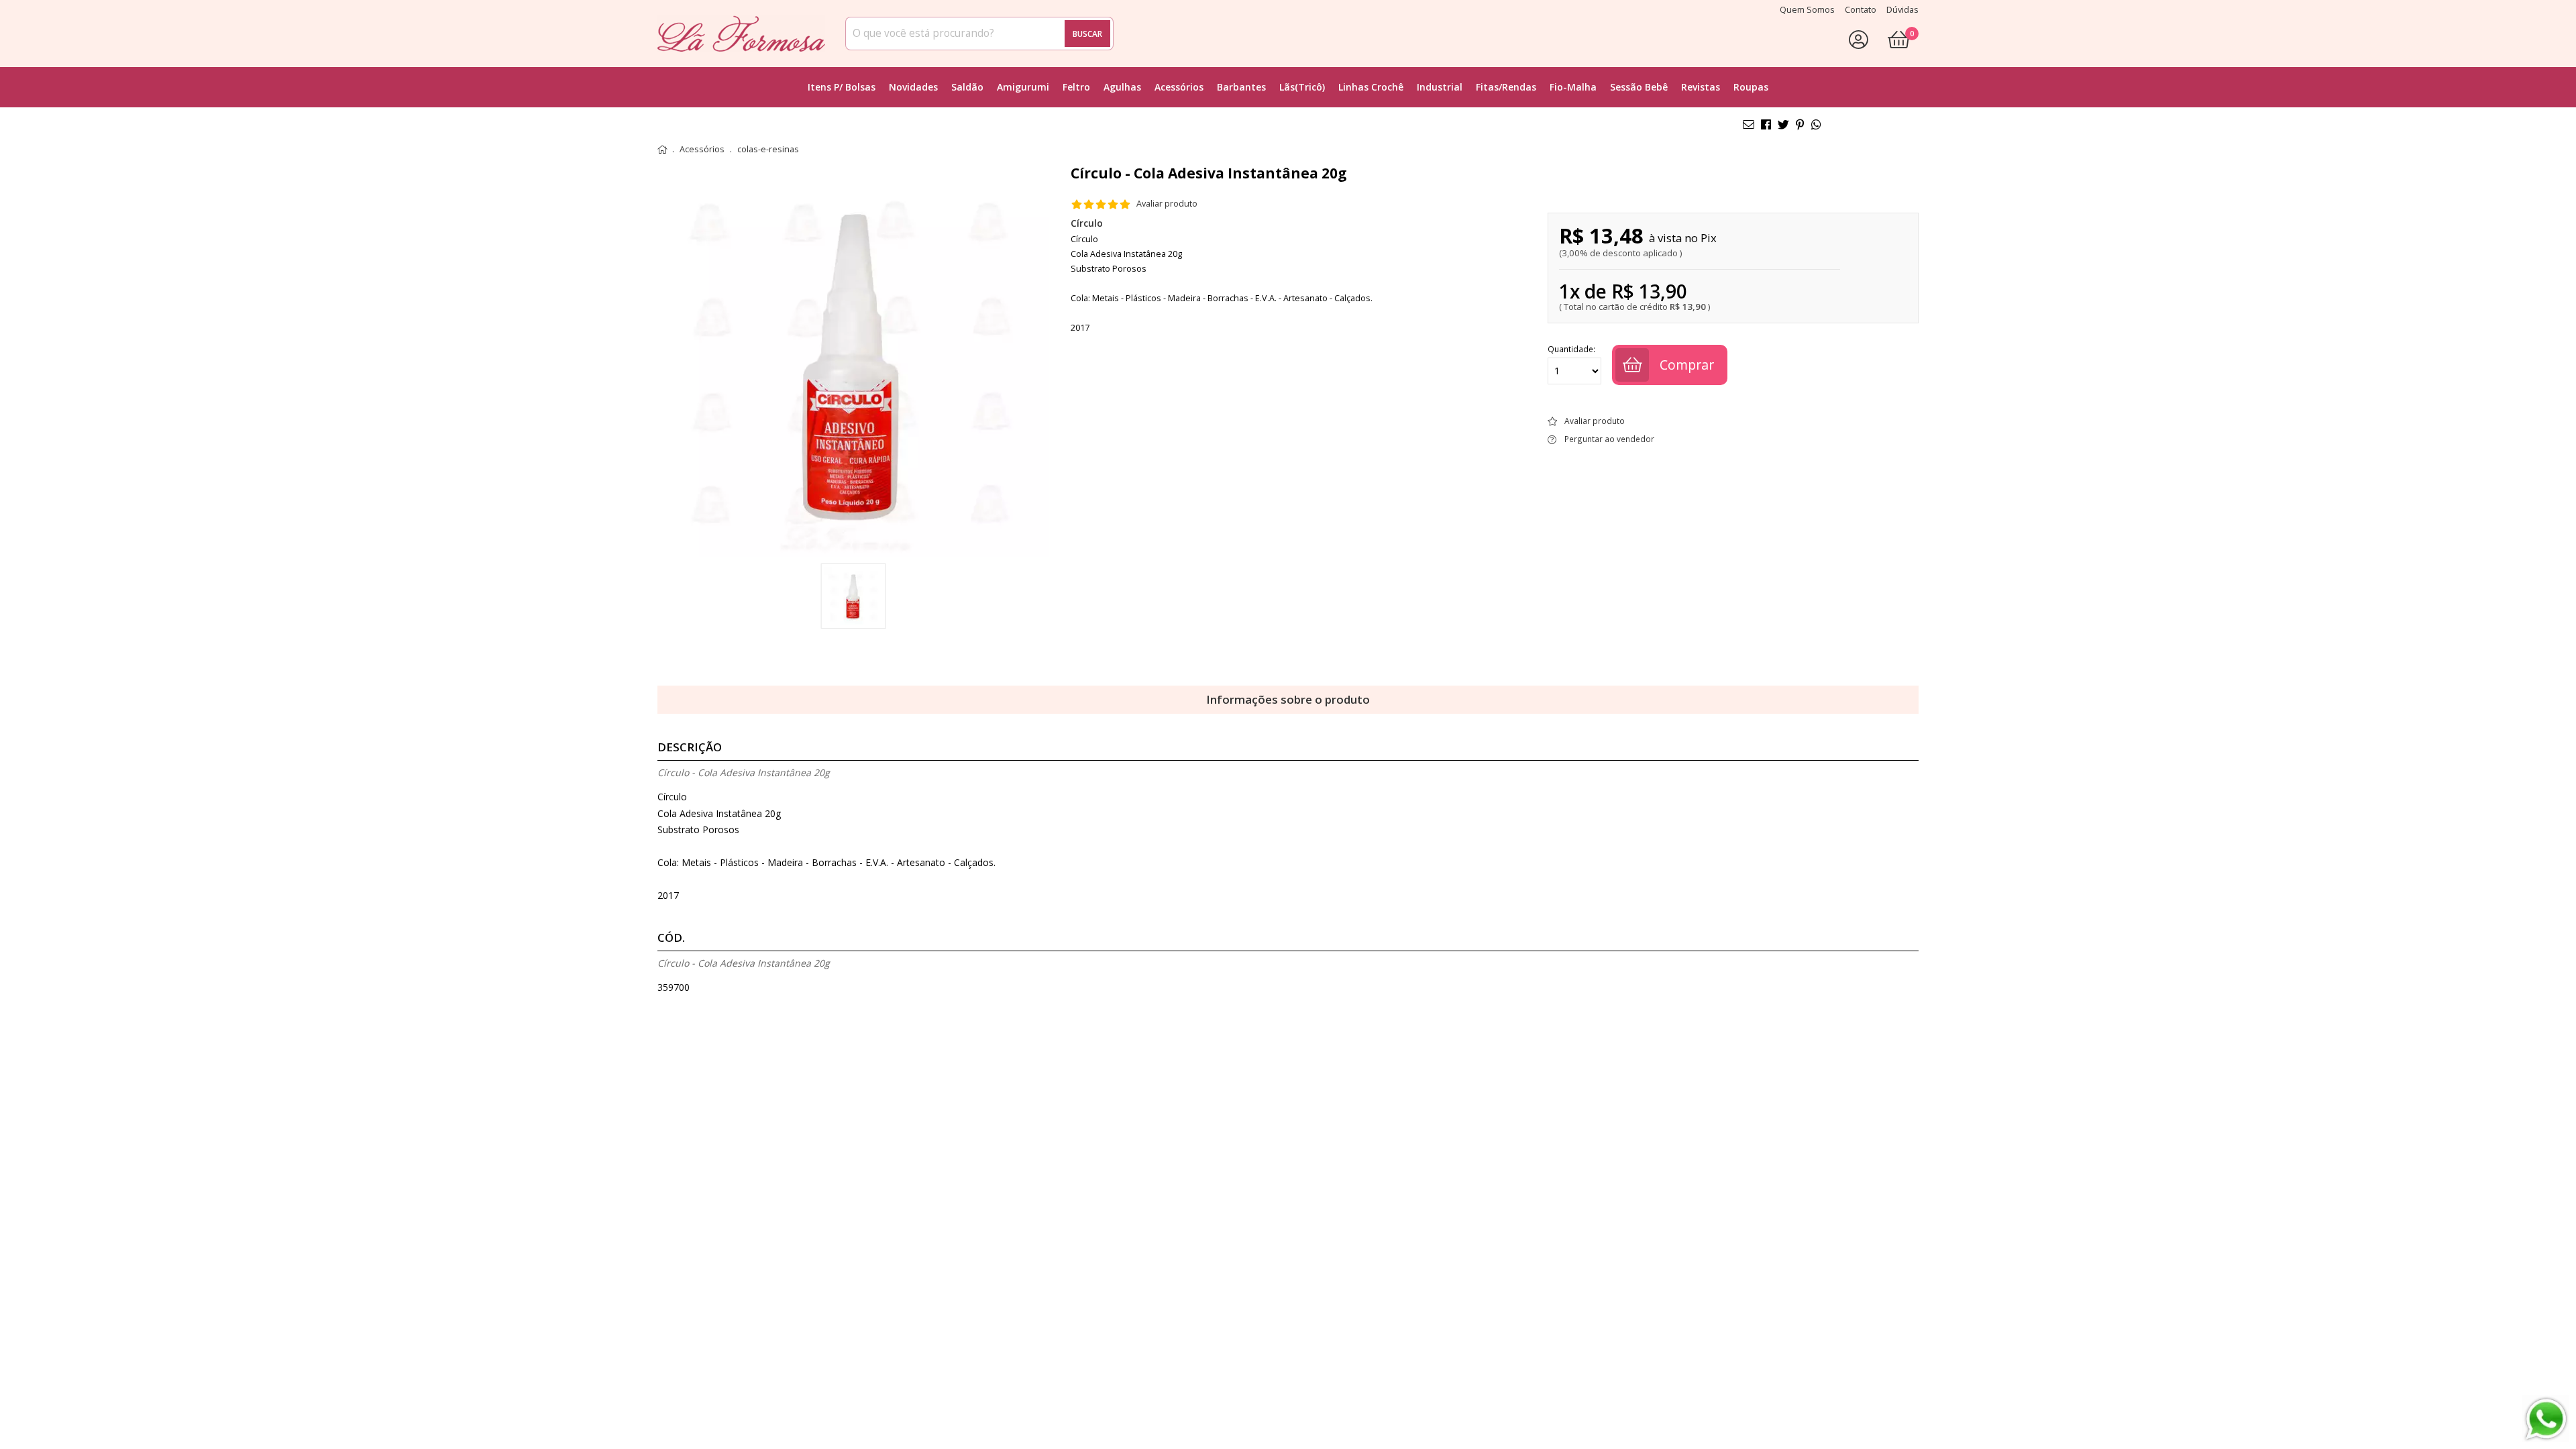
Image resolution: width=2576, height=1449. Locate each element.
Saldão (967, 87)
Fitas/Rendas (1506, 87)
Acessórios (1179, 87)
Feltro (1076, 87)
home (662, 150)
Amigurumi (1023, 87)
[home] (741, 34)
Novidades (913, 87)
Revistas (1701, 87)
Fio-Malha (1573, 87)
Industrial (1440, 87)
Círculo (1087, 223)
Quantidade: (1571, 350)
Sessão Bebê (1639, 87)
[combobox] (979, 34)
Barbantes (1241, 87)
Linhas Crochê (1371, 87)
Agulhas (1122, 87)
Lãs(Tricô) (1302, 87)
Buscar (1087, 34)
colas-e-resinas (768, 150)
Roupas (1751, 87)
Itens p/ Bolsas (842, 87)
